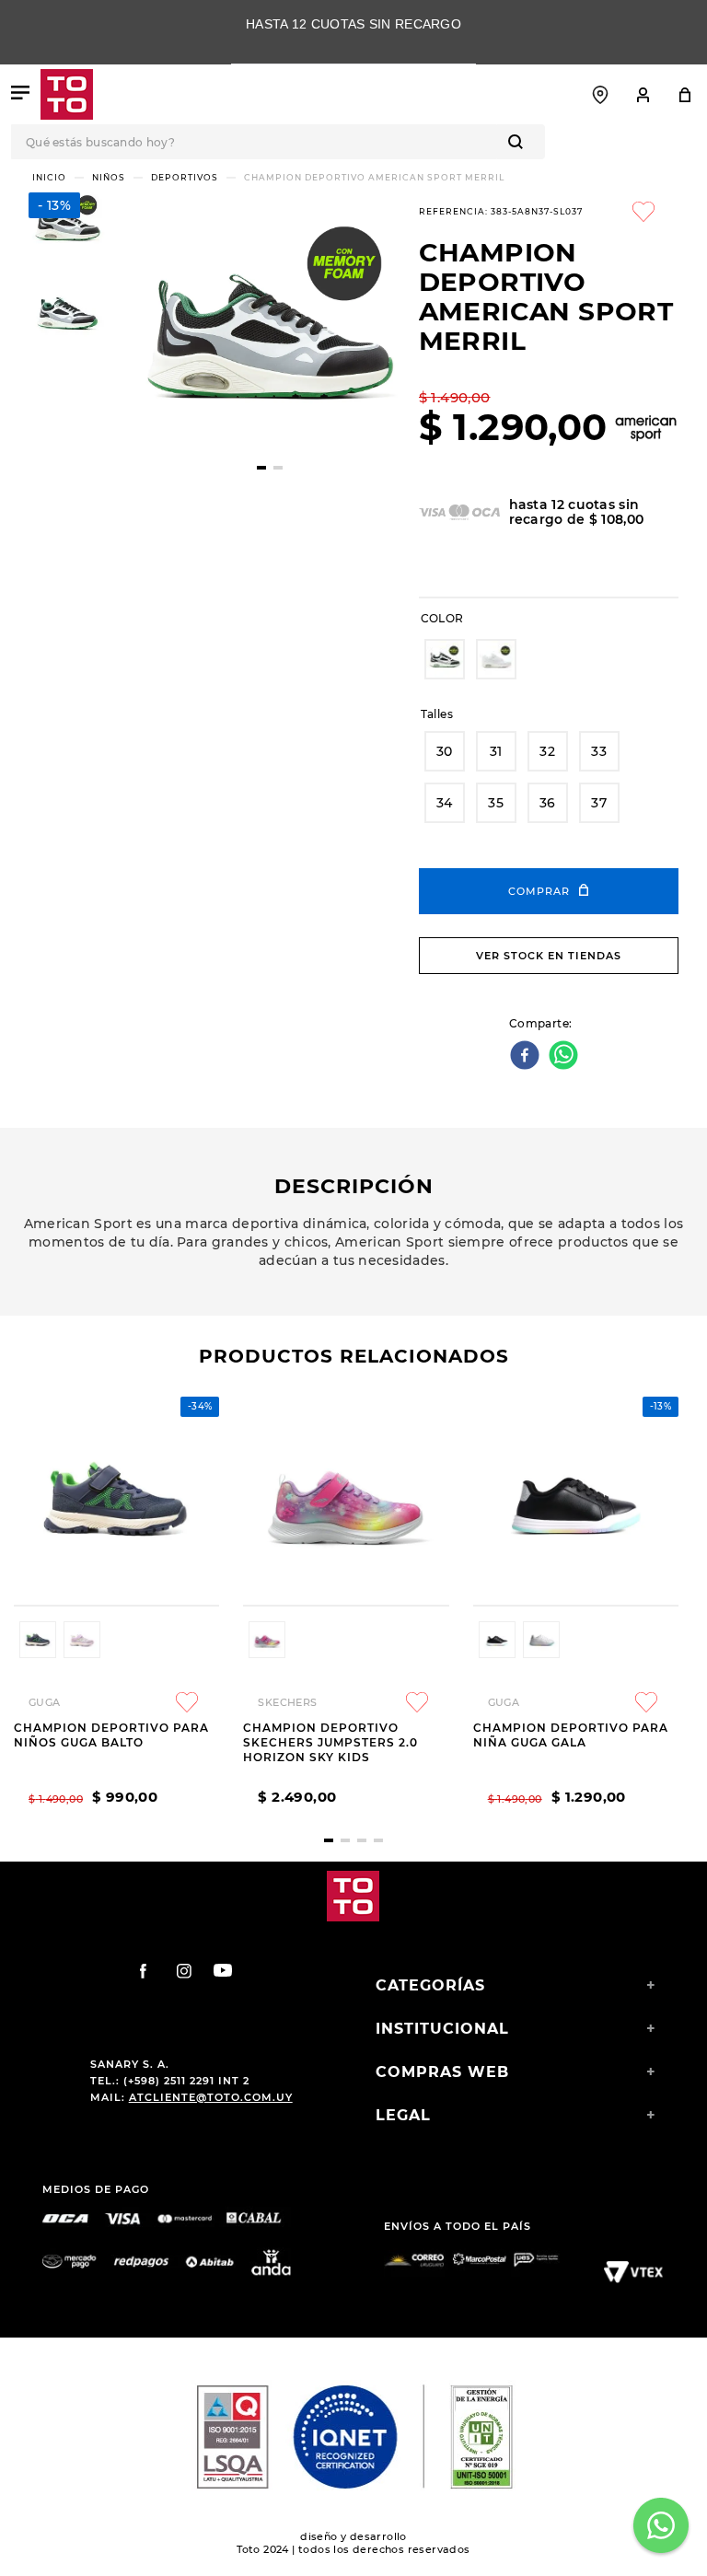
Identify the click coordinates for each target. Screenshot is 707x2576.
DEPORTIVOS (185, 177)
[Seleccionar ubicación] (600, 95)
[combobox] (353, 142)
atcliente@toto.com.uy (211, 2097)
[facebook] (527, 1056)
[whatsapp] (566, 1056)
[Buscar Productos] (519, 142)
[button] (445, 659)
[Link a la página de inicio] (49, 177)
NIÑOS (109, 177)
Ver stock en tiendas (549, 956)
